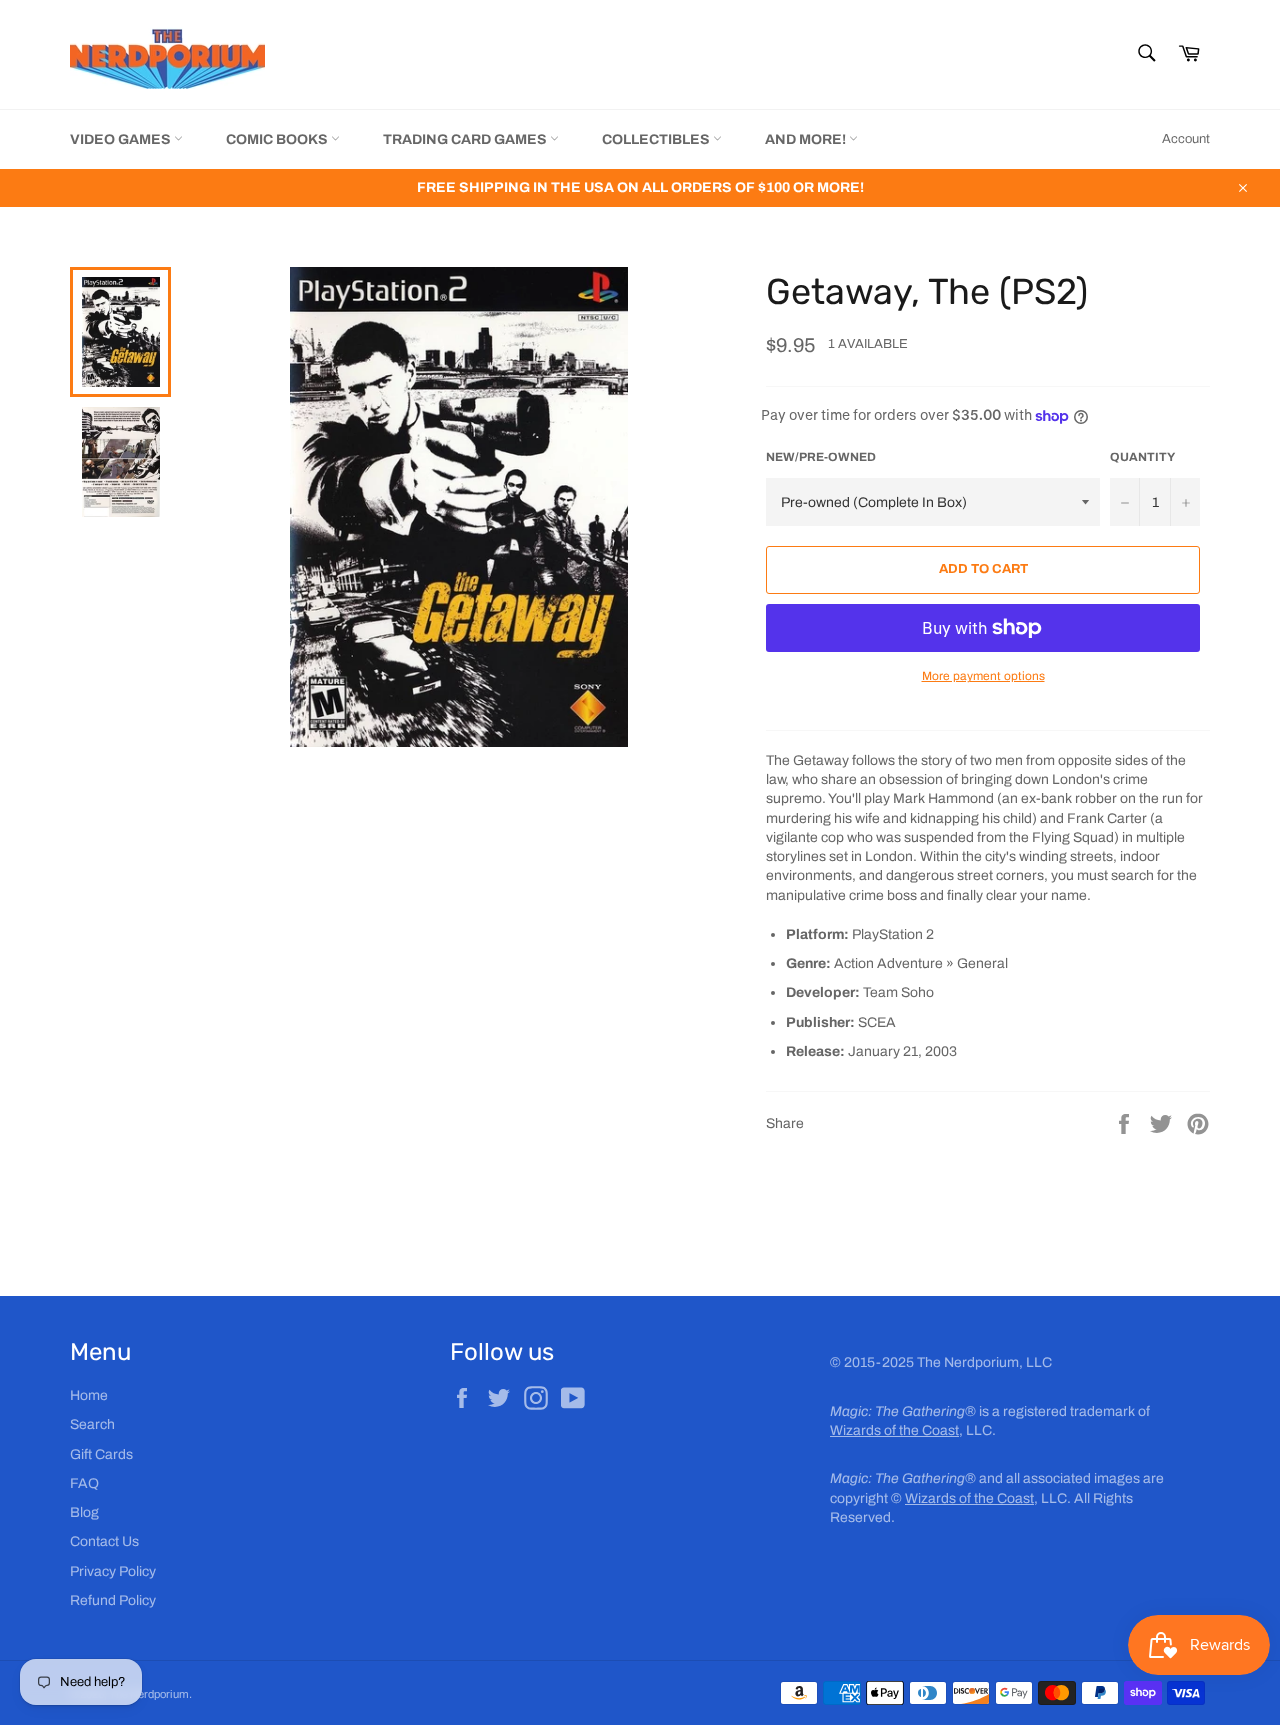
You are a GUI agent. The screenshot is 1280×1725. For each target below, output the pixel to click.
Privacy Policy (113, 1571)
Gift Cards (101, 1454)
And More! (807, 139)
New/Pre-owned (821, 457)
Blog (84, 1512)
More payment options (983, 676)
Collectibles (657, 139)
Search (92, 1424)
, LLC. (913, 1430)
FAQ (84, 1483)
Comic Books (278, 139)
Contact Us (104, 1541)
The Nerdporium (149, 1694)
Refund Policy (113, 1600)
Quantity (1142, 457)
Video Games (122, 139)
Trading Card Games (466, 139)
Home (89, 1395)
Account (1186, 139)
